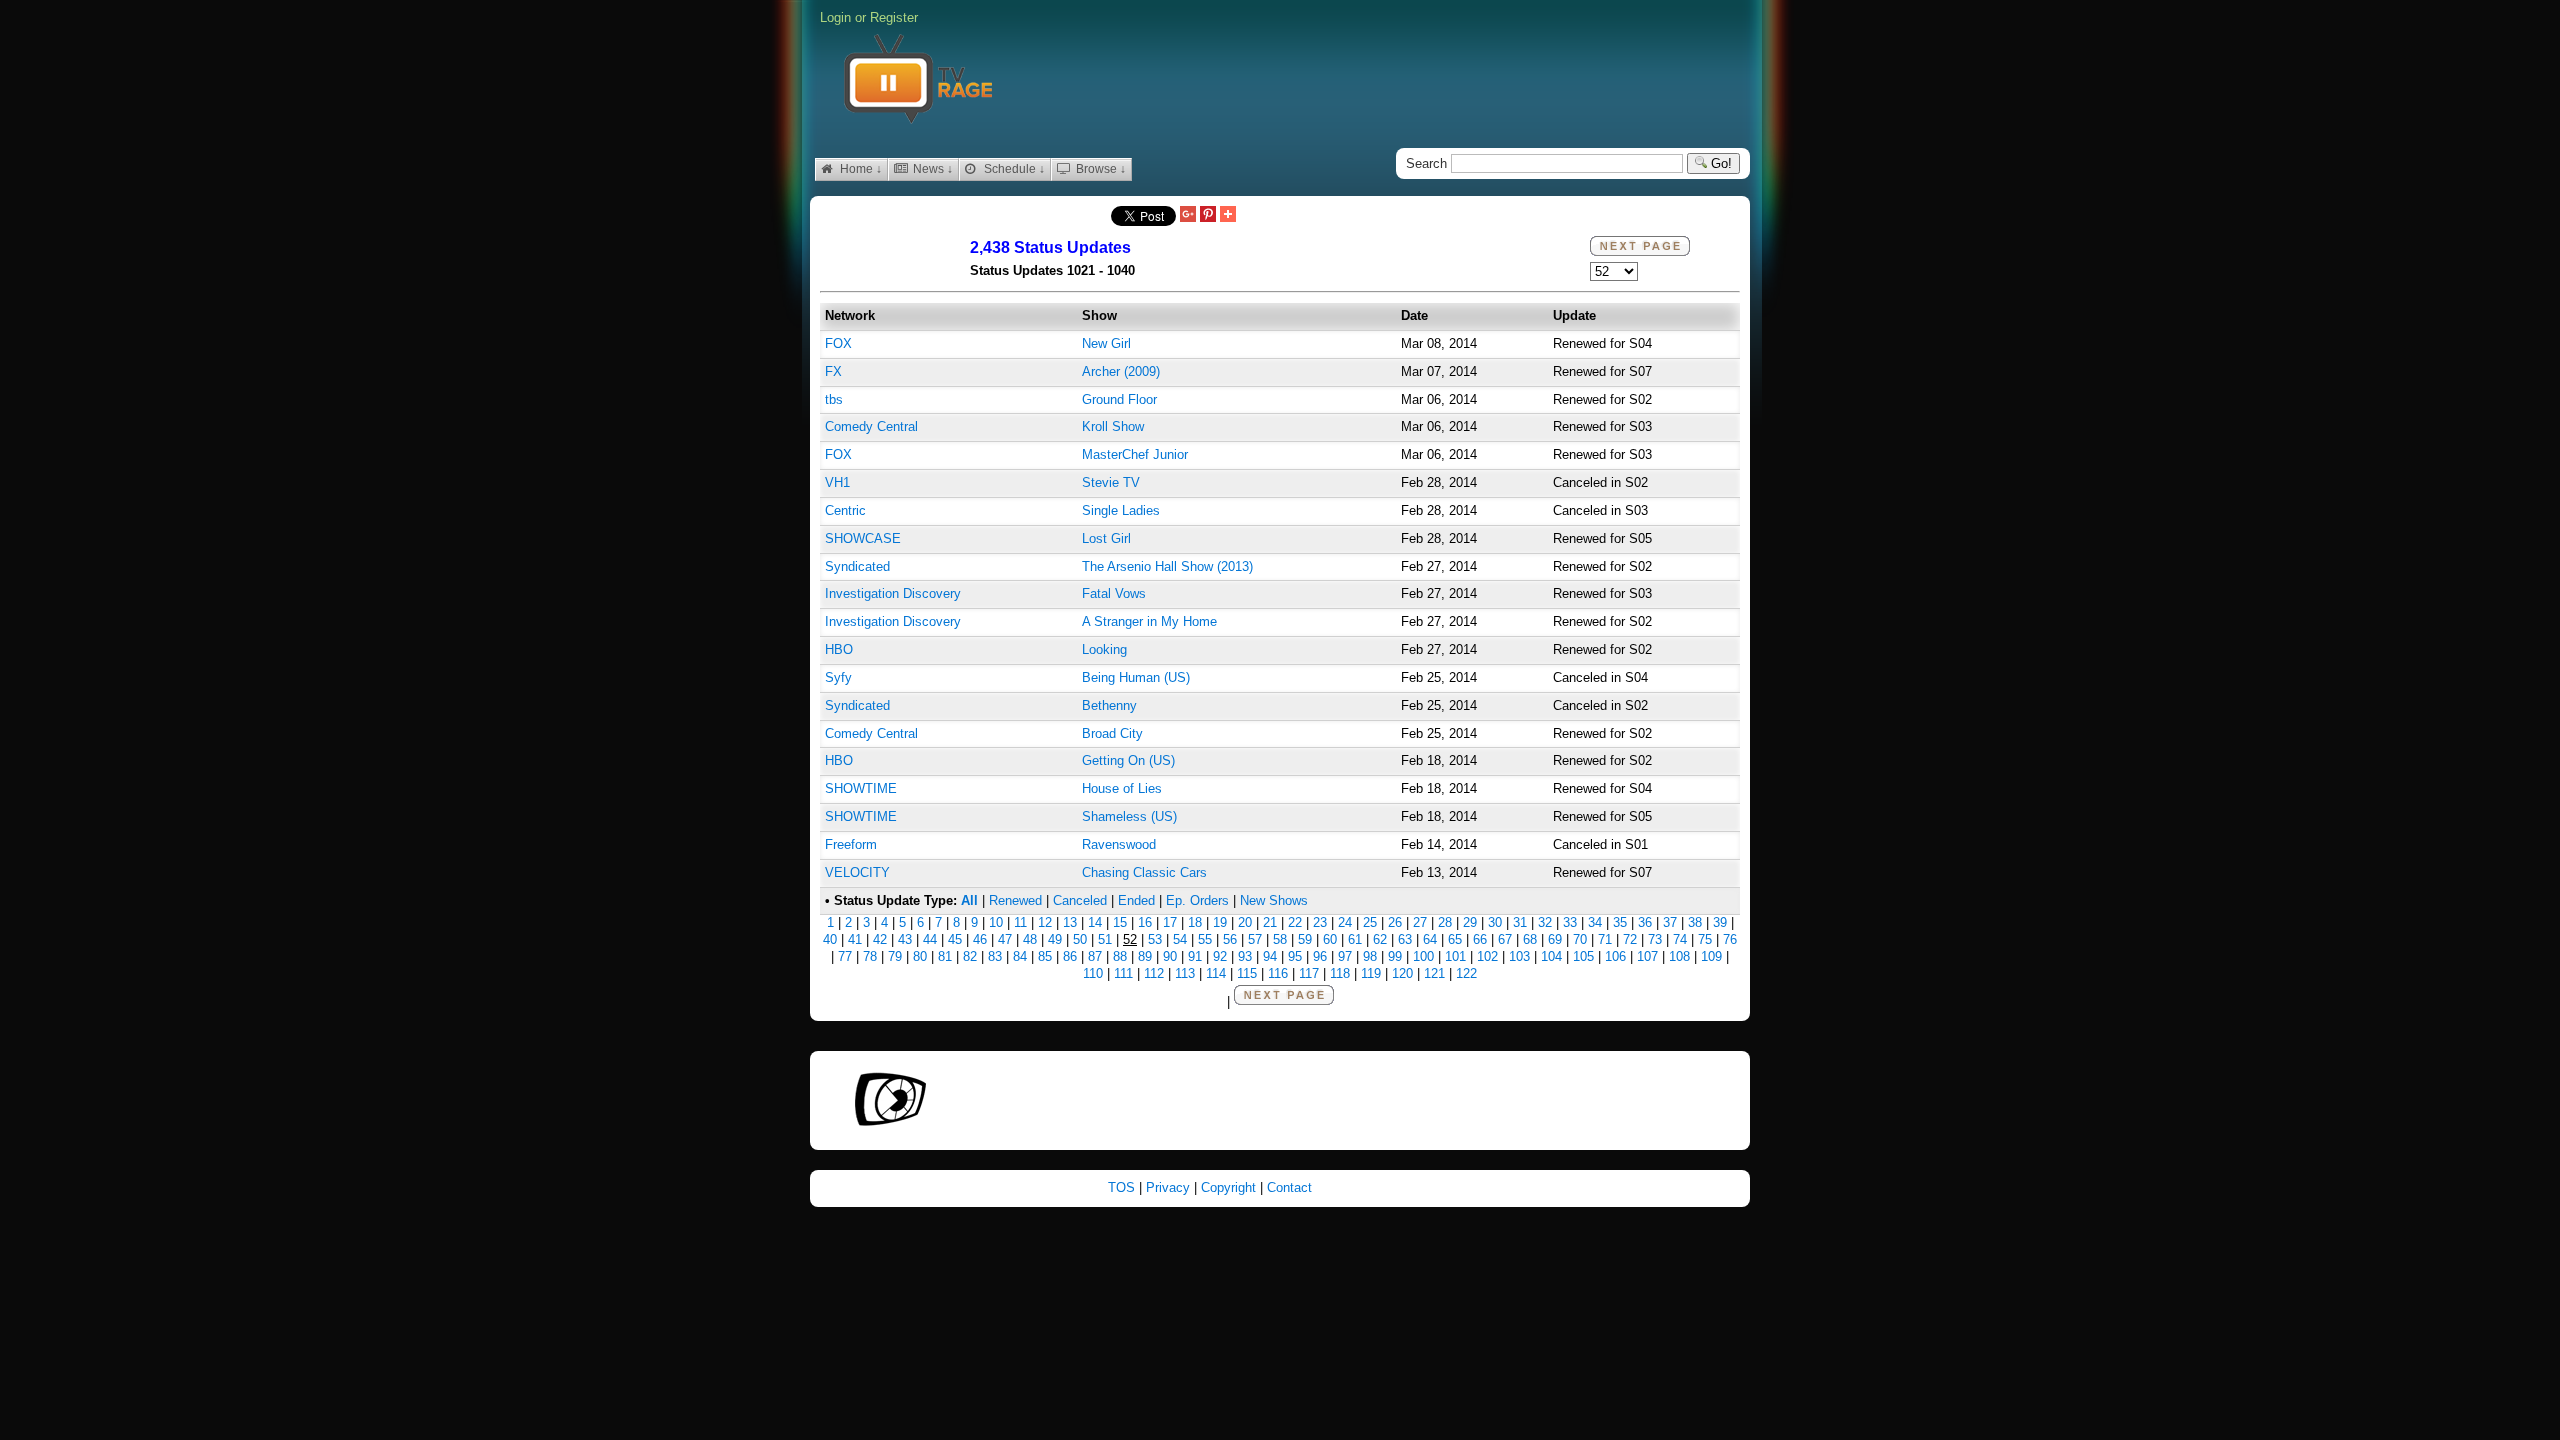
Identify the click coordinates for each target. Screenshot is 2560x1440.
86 (1070, 956)
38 (1695, 922)
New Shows (1274, 900)
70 (1580, 939)
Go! (1719, 163)
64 (1430, 939)
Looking (1104, 649)
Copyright (1230, 1187)
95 (1295, 956)
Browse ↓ (1099, 169)
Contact (1289, 1187)
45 (955, 939)
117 (1309, 973)
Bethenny (1109, 705)
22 (1295, 922)
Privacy (1170, 1187)
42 (880, 939)
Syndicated (857, 566)
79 (895, 956)
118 (1340, 973)
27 (1420, 922)
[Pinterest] (1208, 215)
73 (1655, 939)
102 (1487, 956)
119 (1371, 973)
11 (1020, 922)
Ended (1136, 900)
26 (1395, 922)
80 (920, 956)
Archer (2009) (1121, 371)
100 (1423, 956)
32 (1545, 922)
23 (1320, 922)
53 (1155, 939)
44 (930, 939)
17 (1170, 922)
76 (1730, 939)
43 (905, 939)
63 (1405, 939)
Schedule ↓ (1013, 169)
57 (1255, 939)
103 (1519, 956)
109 (1711, 956)
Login (835, 17)
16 (1145, 922)
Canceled (1080, 900)
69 (1555, 939)
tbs (834, 399)
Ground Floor (1119, 399)
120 (1402, 973)
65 (1455, 939)
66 (1480, 939)
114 (1216, 973)
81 (945, 956)
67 (1505, 939)
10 (996, 922)
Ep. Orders (1197, 900)
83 (995, 956)
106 (1615, 956)
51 (1105, 939)
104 (1551, 956)
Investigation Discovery (893, 593)
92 (1220, 956)
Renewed (1015, 900)
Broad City (1112, 733)
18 (1195, 922)
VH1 (837, 482)
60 (1330, 939)
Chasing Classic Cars (1144, 872)
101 (1455, 956)
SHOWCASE (863, 538)
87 (1095, 956)
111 (1123, 973)
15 (1120, 922)
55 (1205, 939)
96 (1320, 956)
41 (855, 939)
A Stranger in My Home (1149, 621)
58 (1280, 939)
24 (1345, 922)
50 (1080, 939)
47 (1005, 939)
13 (1070, 922)
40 (830, 939)
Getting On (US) (1128, 760)
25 (1370, 922)
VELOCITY (857, 872)
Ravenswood (1119, 844)
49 (1055, 939)
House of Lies (1122, 788)
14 (1095, 922)
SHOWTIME (861, 788)
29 (1470, 922)
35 (1620, 922)
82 (970, 956)
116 (1278, 973)
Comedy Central (871, 426)
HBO (839, 649)
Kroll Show (1113, 426)
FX (833, 371)
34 (1595, 922)
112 (1154, 973)
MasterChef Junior (1135, 454)
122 (1466, 973)
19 (1220, 922)
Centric (845, 510)
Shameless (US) (1129, 816)
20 (1245, 922)
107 (1647, 956)
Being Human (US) (1136, 677)
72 (1630, 939)
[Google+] (1188, 215)
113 (1185, 973)
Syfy (838, 677)
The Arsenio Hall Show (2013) (1167, 566)
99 (1395, 956)
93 (1245, 956)
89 (1145, 956)
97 (1345, 956)
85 (1045, 956)
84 (1020, 956)
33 (1570, 922)
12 (1045, 922)
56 (1230, 939)
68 (1530, 939)
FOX (838, 343)
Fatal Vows (1114, 593)
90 (1170, 956)
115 (1247, 973)
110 (1093, 973)
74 (1680, 939)
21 (1270, 922)
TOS (1123, 1187)
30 (1495, 922)
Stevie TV (1111, 482)
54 (1180, 939)
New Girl (1106, 343)
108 (1679, 956)
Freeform (851, 844)
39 (1720, 922)
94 (1270, 956)
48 (1030, 939)
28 (1445, 922)
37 (1670, 922)
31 (1520, 922)
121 (1434, 973)
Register (894, 17)
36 (1645, 922)
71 (1605, 939)
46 (980, 939)
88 (1120, 956)
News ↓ (931, 169)
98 (1370, 956)
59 (1305, 939)
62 (1380, 939)
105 (1583, 956)
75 (1705, 939)
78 (870, 956)
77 (845, 956)
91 (1195, 956)
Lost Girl (1106, 538)
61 (1355, 939)
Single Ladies (1121, 510)
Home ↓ (859, 169)
